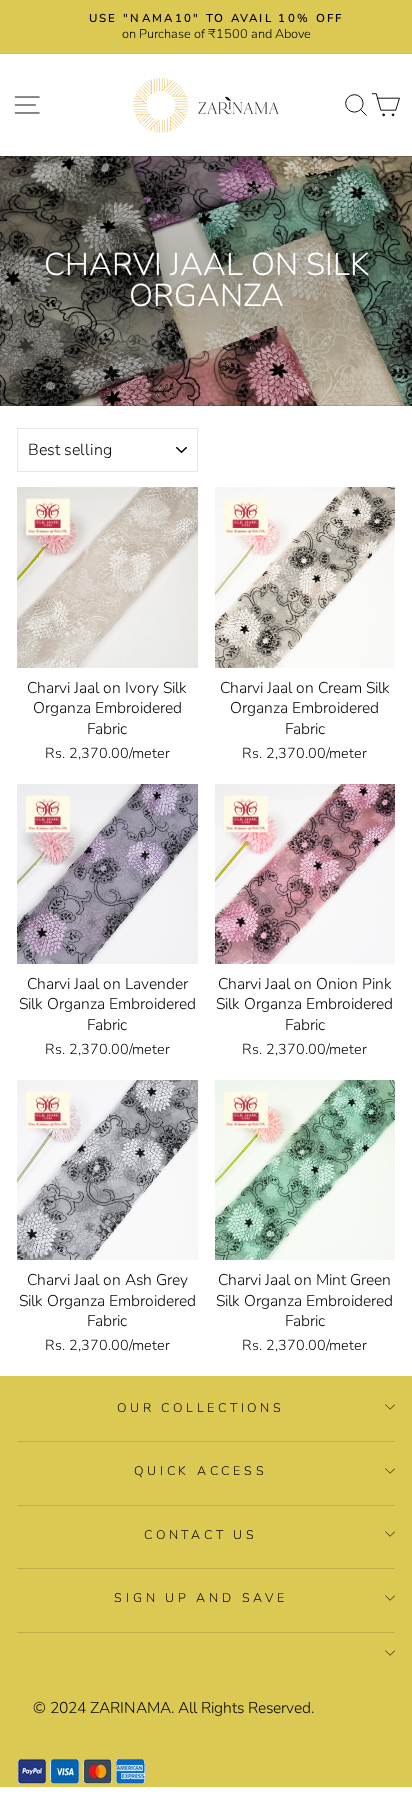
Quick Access (200, 1470)
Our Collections (200, 1407)
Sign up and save (200, 1597)
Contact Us (201, 1534)
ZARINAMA (130, 1708)
